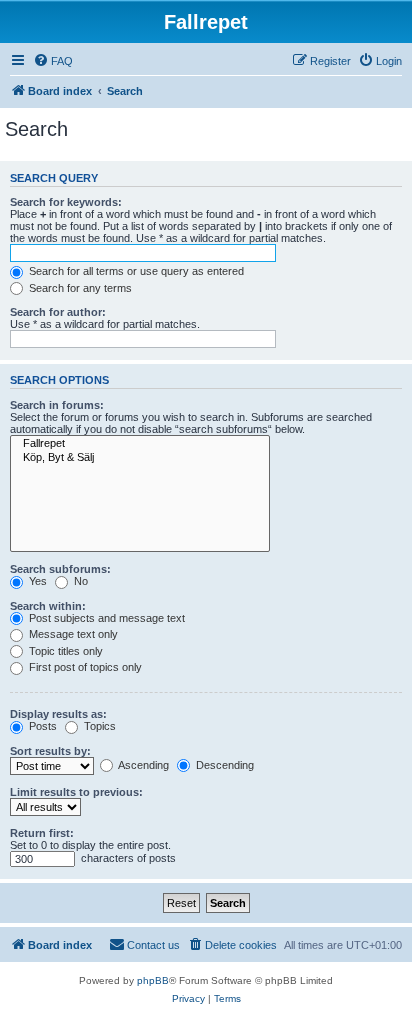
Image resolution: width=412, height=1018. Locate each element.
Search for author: (58, 312)
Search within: (48, 606)
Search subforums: (60, 569)
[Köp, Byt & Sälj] (140, 458)
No (79, 581)
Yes (36, 581)
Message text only (72, 634)
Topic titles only (64, 651)
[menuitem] (53, 61)
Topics (98, 726)
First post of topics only (84, 667)
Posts (41, 726)
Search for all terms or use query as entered (135, 271)
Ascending (142, 765)
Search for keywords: (66, 202)
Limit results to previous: (76, 792)
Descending (223, 765)
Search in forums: (57, 405)
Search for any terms (79, 288)
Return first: (42, 833)
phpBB (153, 980)
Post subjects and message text (105, 618)
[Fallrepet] (140, 444)
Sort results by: (50, 751)
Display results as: (58, 714)
